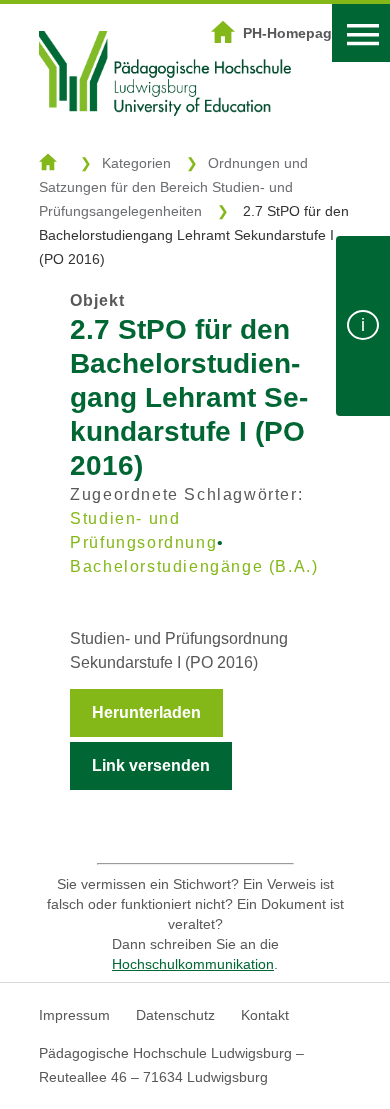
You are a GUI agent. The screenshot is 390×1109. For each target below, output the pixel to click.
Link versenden (151, 765)
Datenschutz (175, 1015)
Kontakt (265, 1015)
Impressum (74, 1015)
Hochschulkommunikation (193, 964)
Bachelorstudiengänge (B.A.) (194, 566)
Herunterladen (146, 712)
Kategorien (136, 163)
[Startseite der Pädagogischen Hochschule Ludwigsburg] (165, 141)
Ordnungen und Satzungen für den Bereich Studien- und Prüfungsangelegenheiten (173, 187)
